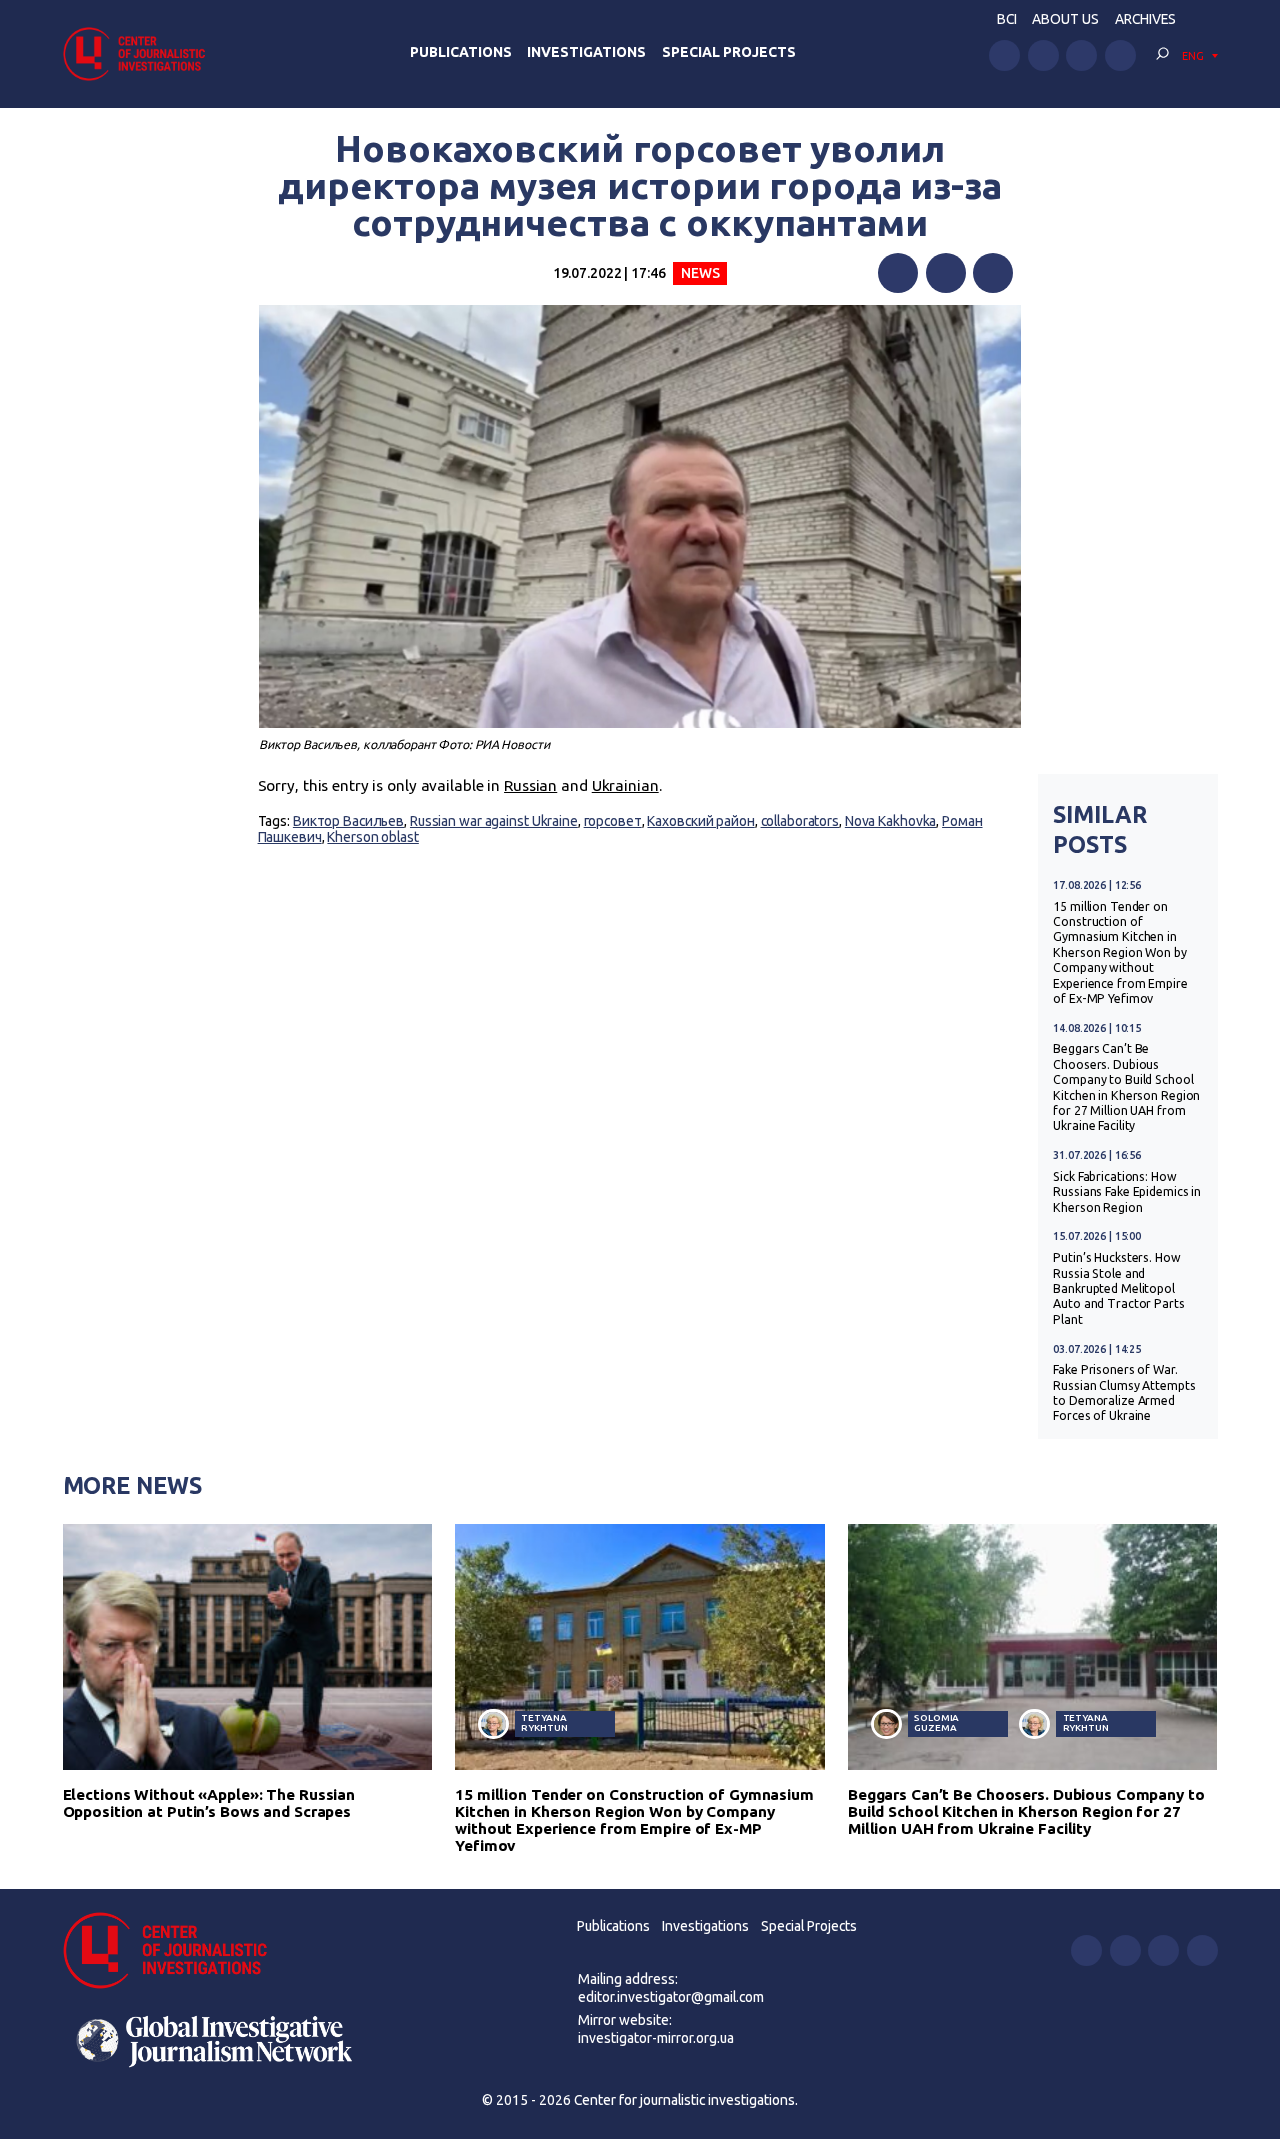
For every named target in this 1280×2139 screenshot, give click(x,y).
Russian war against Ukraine (494, 821)
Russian (530, 785)
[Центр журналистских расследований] (140, 53)
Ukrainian (625, 785)
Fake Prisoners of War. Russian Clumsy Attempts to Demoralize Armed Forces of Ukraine (1124, 1392)
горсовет (613, 821)
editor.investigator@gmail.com (671, 1997)
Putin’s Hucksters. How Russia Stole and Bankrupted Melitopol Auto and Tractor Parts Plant (1118, 1288)
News (700, 273)
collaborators (800, 821)
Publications (461, 52)
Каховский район (700, 821)
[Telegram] (993, 273)
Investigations (586, 52)
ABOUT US (1065, 19)
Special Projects (729, 52)
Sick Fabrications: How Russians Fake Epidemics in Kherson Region (1127, 1192)
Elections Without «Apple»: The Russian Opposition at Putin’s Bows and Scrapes (209, 1803)
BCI (1007, 19)
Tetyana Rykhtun (544, 1722)
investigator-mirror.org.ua (656, 2038)
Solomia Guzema (936, 1722)
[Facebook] (898, 273)
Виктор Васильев (348, 821)
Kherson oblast (372, 837)
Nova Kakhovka (891, 821)
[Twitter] (946, 273)
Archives (1145, 19)
